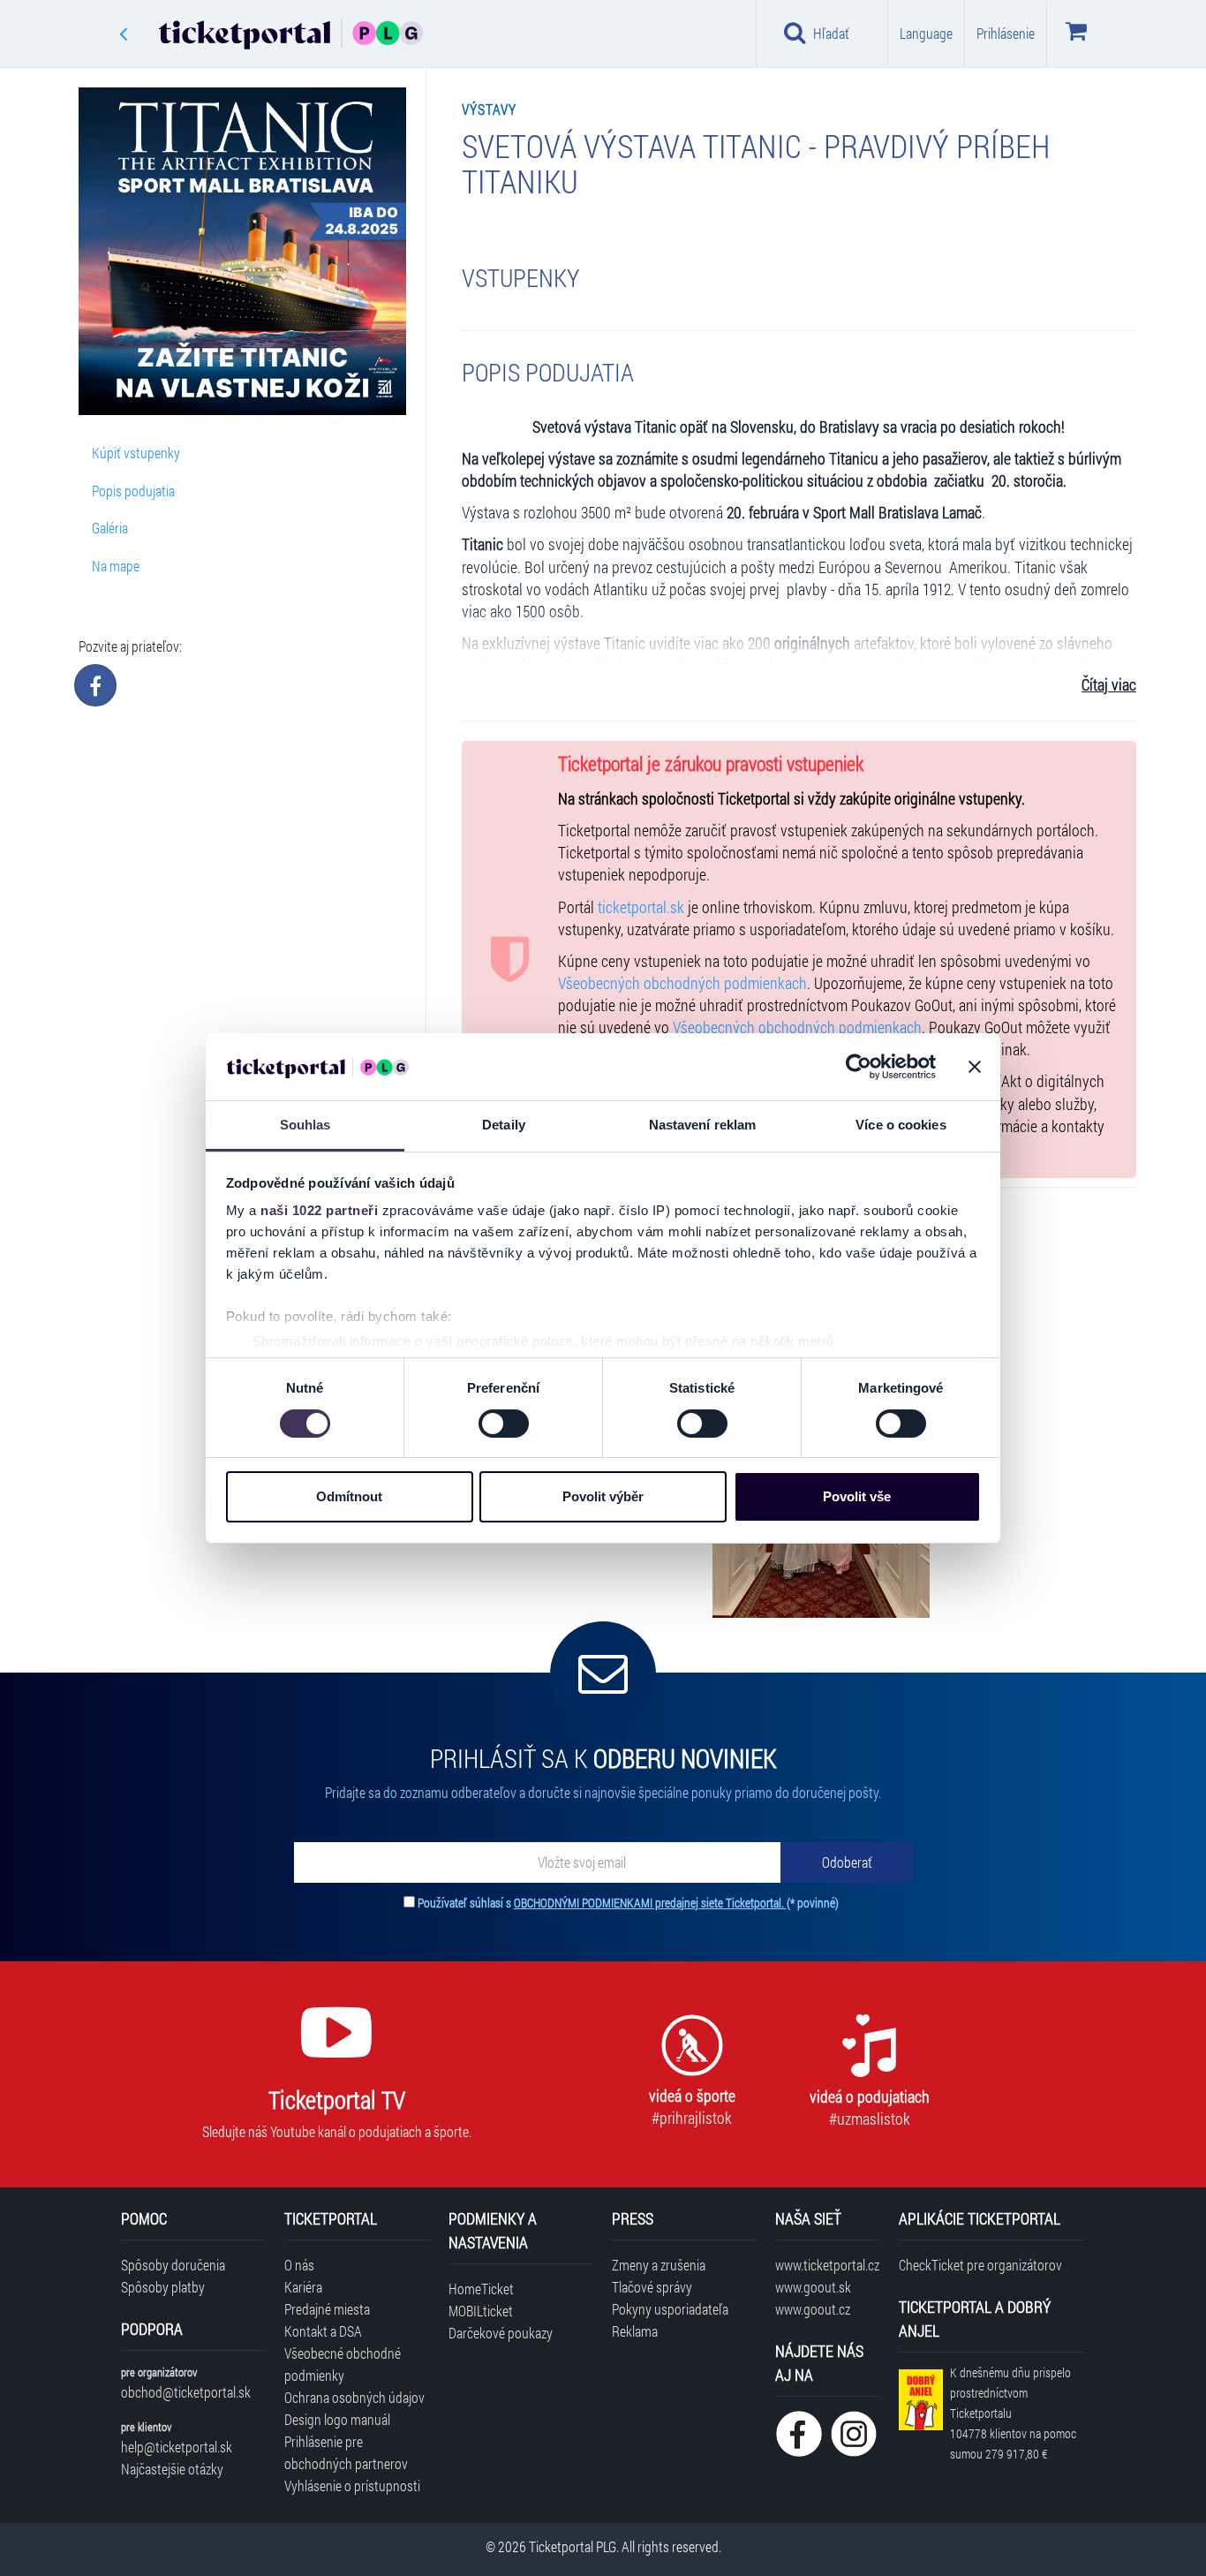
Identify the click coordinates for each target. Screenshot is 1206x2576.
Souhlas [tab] (305, 1125)
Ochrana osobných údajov (354, 2397)
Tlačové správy (652, 2287)
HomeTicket (481, 2289)
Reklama (635, 2331)
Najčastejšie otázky (172, 2469)
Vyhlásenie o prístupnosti (352, 2485)
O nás (299, 2265)
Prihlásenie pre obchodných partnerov (346, 2452)
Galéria (110, 528)
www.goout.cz (813, 2309)
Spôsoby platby (163, 2287)
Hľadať (831, 33)
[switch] (504, 1424)
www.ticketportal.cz (827, 2265)
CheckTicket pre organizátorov (980, 2265)
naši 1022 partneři (319, 1210)
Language (926, 33)
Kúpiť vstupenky (136, 453)
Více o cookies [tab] (901, 1125)
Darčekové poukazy (501, 2333)
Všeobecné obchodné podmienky (343, 2364)
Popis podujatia (133, 491)
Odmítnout (349, 1496)
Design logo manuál (337, 2419)
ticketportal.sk (641, 907)
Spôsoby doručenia (173, 2265)
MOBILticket (481, 2311)
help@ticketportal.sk (177, 2447)
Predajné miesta (327, 2309)
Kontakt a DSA (323, 2331)
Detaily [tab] (504, 1125)
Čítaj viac (1109, 685)
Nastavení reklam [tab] (703, 1125)
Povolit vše (857, 1496)
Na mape (116, 566)
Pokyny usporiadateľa (670, 2309)
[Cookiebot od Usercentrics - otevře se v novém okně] (859, 1067)
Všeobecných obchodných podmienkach (682, 983)
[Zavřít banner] (975, 1067)
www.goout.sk (813, 2287)
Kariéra (303, 2287)
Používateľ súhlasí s (628, 1903)
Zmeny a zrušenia (659, 2265)
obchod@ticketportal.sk (186, 2392)
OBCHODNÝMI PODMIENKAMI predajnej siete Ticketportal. (650, 1903)
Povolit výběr (603, 1496)
